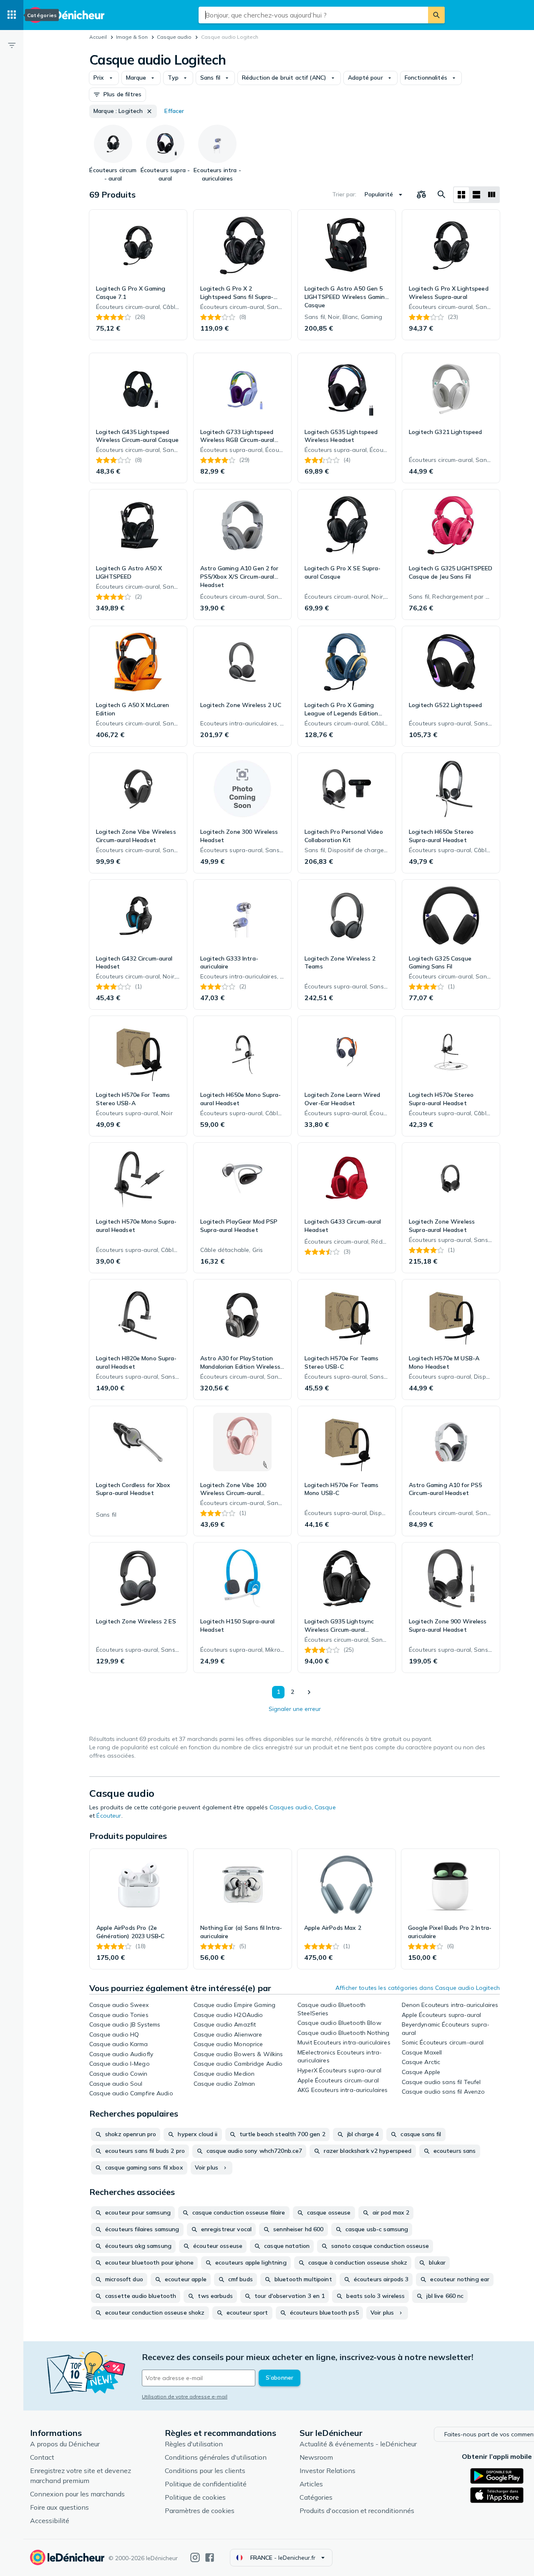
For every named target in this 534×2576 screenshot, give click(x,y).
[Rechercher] (436, 15)
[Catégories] (12, 15)
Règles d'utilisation (194, 2444)
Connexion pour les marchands (77, 2494)
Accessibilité (50, 2521)
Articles (311, 2484)
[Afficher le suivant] (309, 1692)
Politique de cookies (195, 2497)
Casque (325, 1807)
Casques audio (291, 1807)
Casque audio (174, 37)
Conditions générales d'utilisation (216, 2457)
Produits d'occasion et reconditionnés (357, 2511)
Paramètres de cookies (200, 2511)
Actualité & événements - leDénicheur (358, 2444)
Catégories (316, 2497)
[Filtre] (12, 45)
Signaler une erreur (295, 1709)
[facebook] (210, 2557)
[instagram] (195, 2557)
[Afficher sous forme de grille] (461, 195)
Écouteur (109, 1816)
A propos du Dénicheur (65, 2444)
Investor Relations (327, 2471)
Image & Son (132, 37)
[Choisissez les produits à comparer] (421, 195)
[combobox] (313, 15)
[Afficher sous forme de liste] (476, 195)
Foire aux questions (59, 2507)
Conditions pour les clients (205, 2471)
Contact (42, 2457)
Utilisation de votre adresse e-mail (185, 2397)
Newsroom (316, 2457)
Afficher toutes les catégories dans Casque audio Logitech (418, 1988)
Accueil (98, 37)
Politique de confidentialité (206, 2484)
